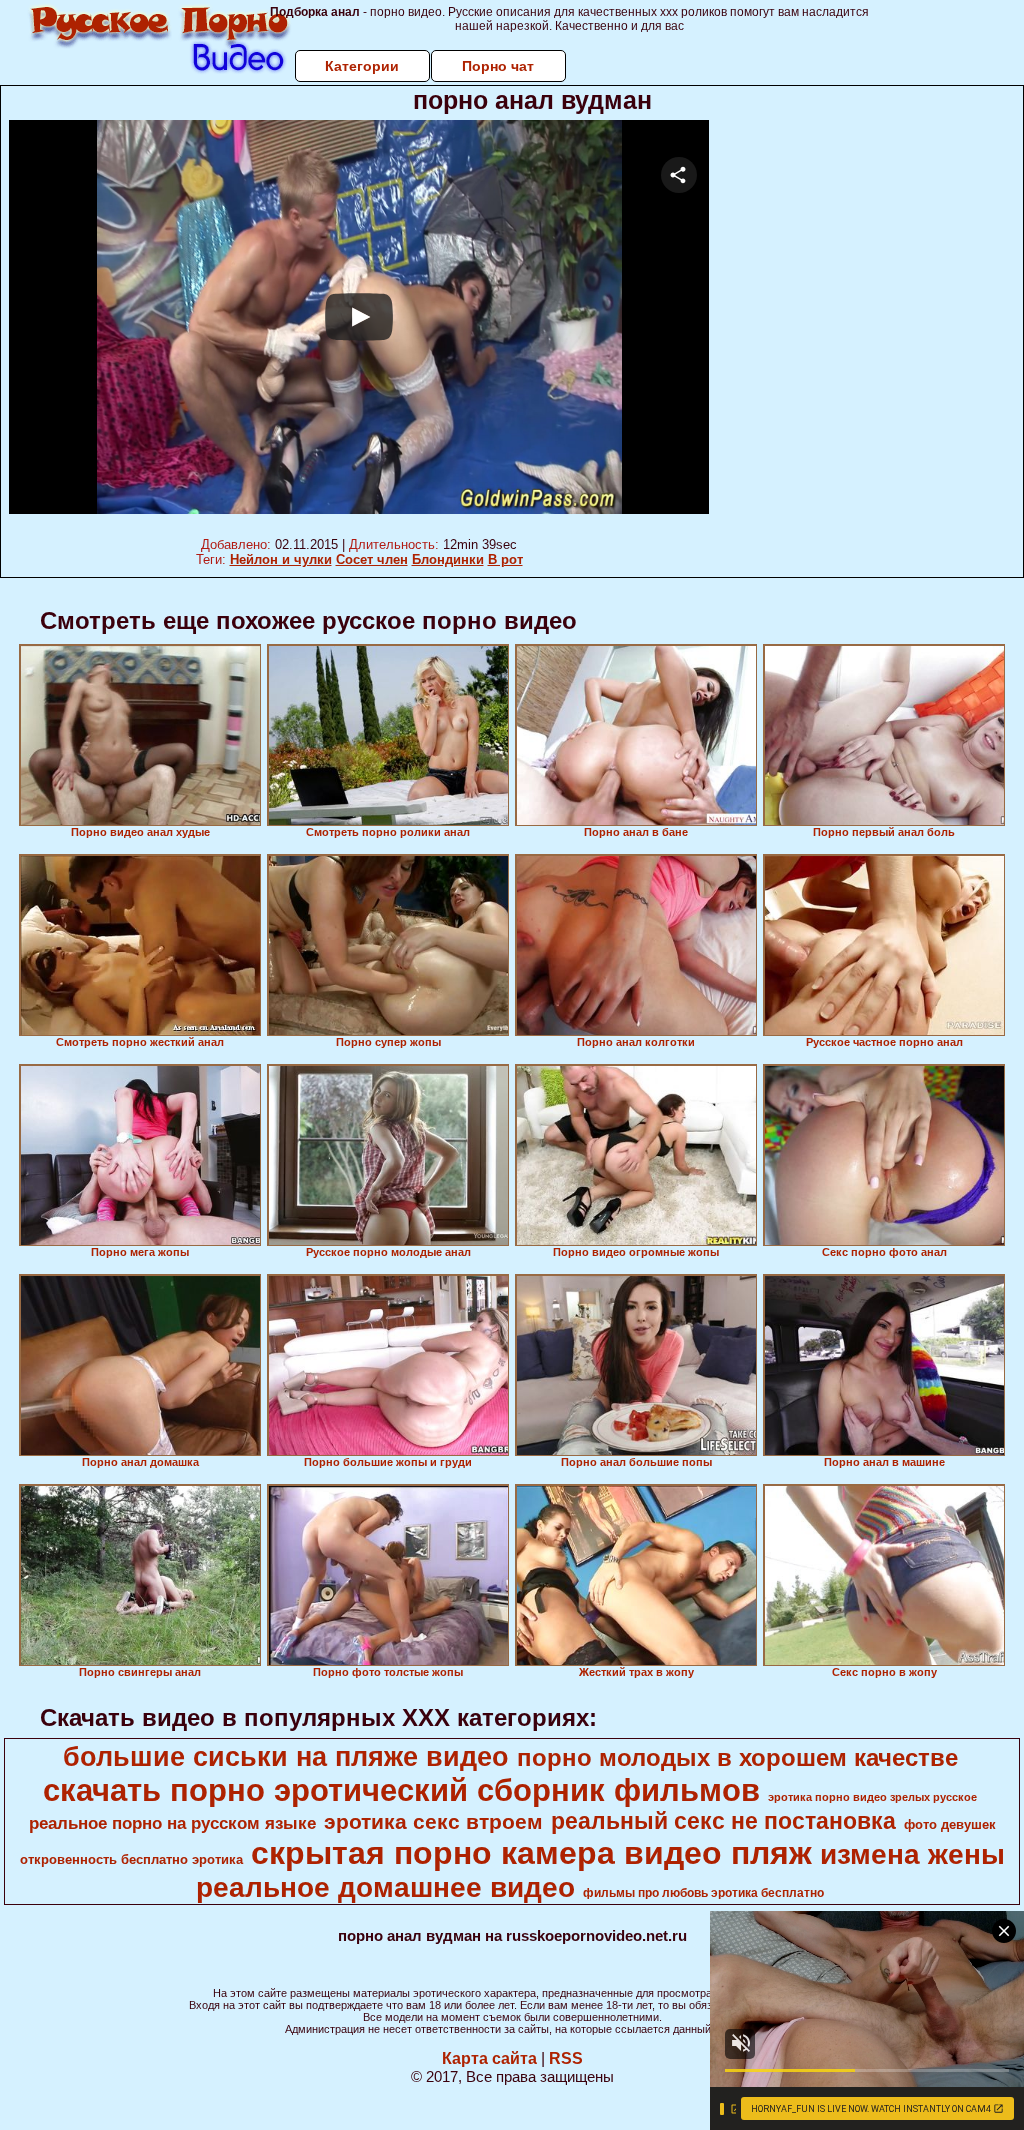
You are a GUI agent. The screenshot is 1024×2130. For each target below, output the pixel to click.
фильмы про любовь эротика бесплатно (703, 1893)
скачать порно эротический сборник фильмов (401, 1790)
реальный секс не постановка (723, 1821)
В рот (505, 559)
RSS (566, 2058)
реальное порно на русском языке (172, 1823)
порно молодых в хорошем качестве (737, 1757)
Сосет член (372, 559)
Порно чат (498, 66)
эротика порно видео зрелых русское (872, 1797)
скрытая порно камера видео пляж (531, 1853)
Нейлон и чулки (281, 559)
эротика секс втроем (433, 1822)
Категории (362, 66)
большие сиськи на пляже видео (286, 1757)
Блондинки (448, 559)
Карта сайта (489, 2058)
